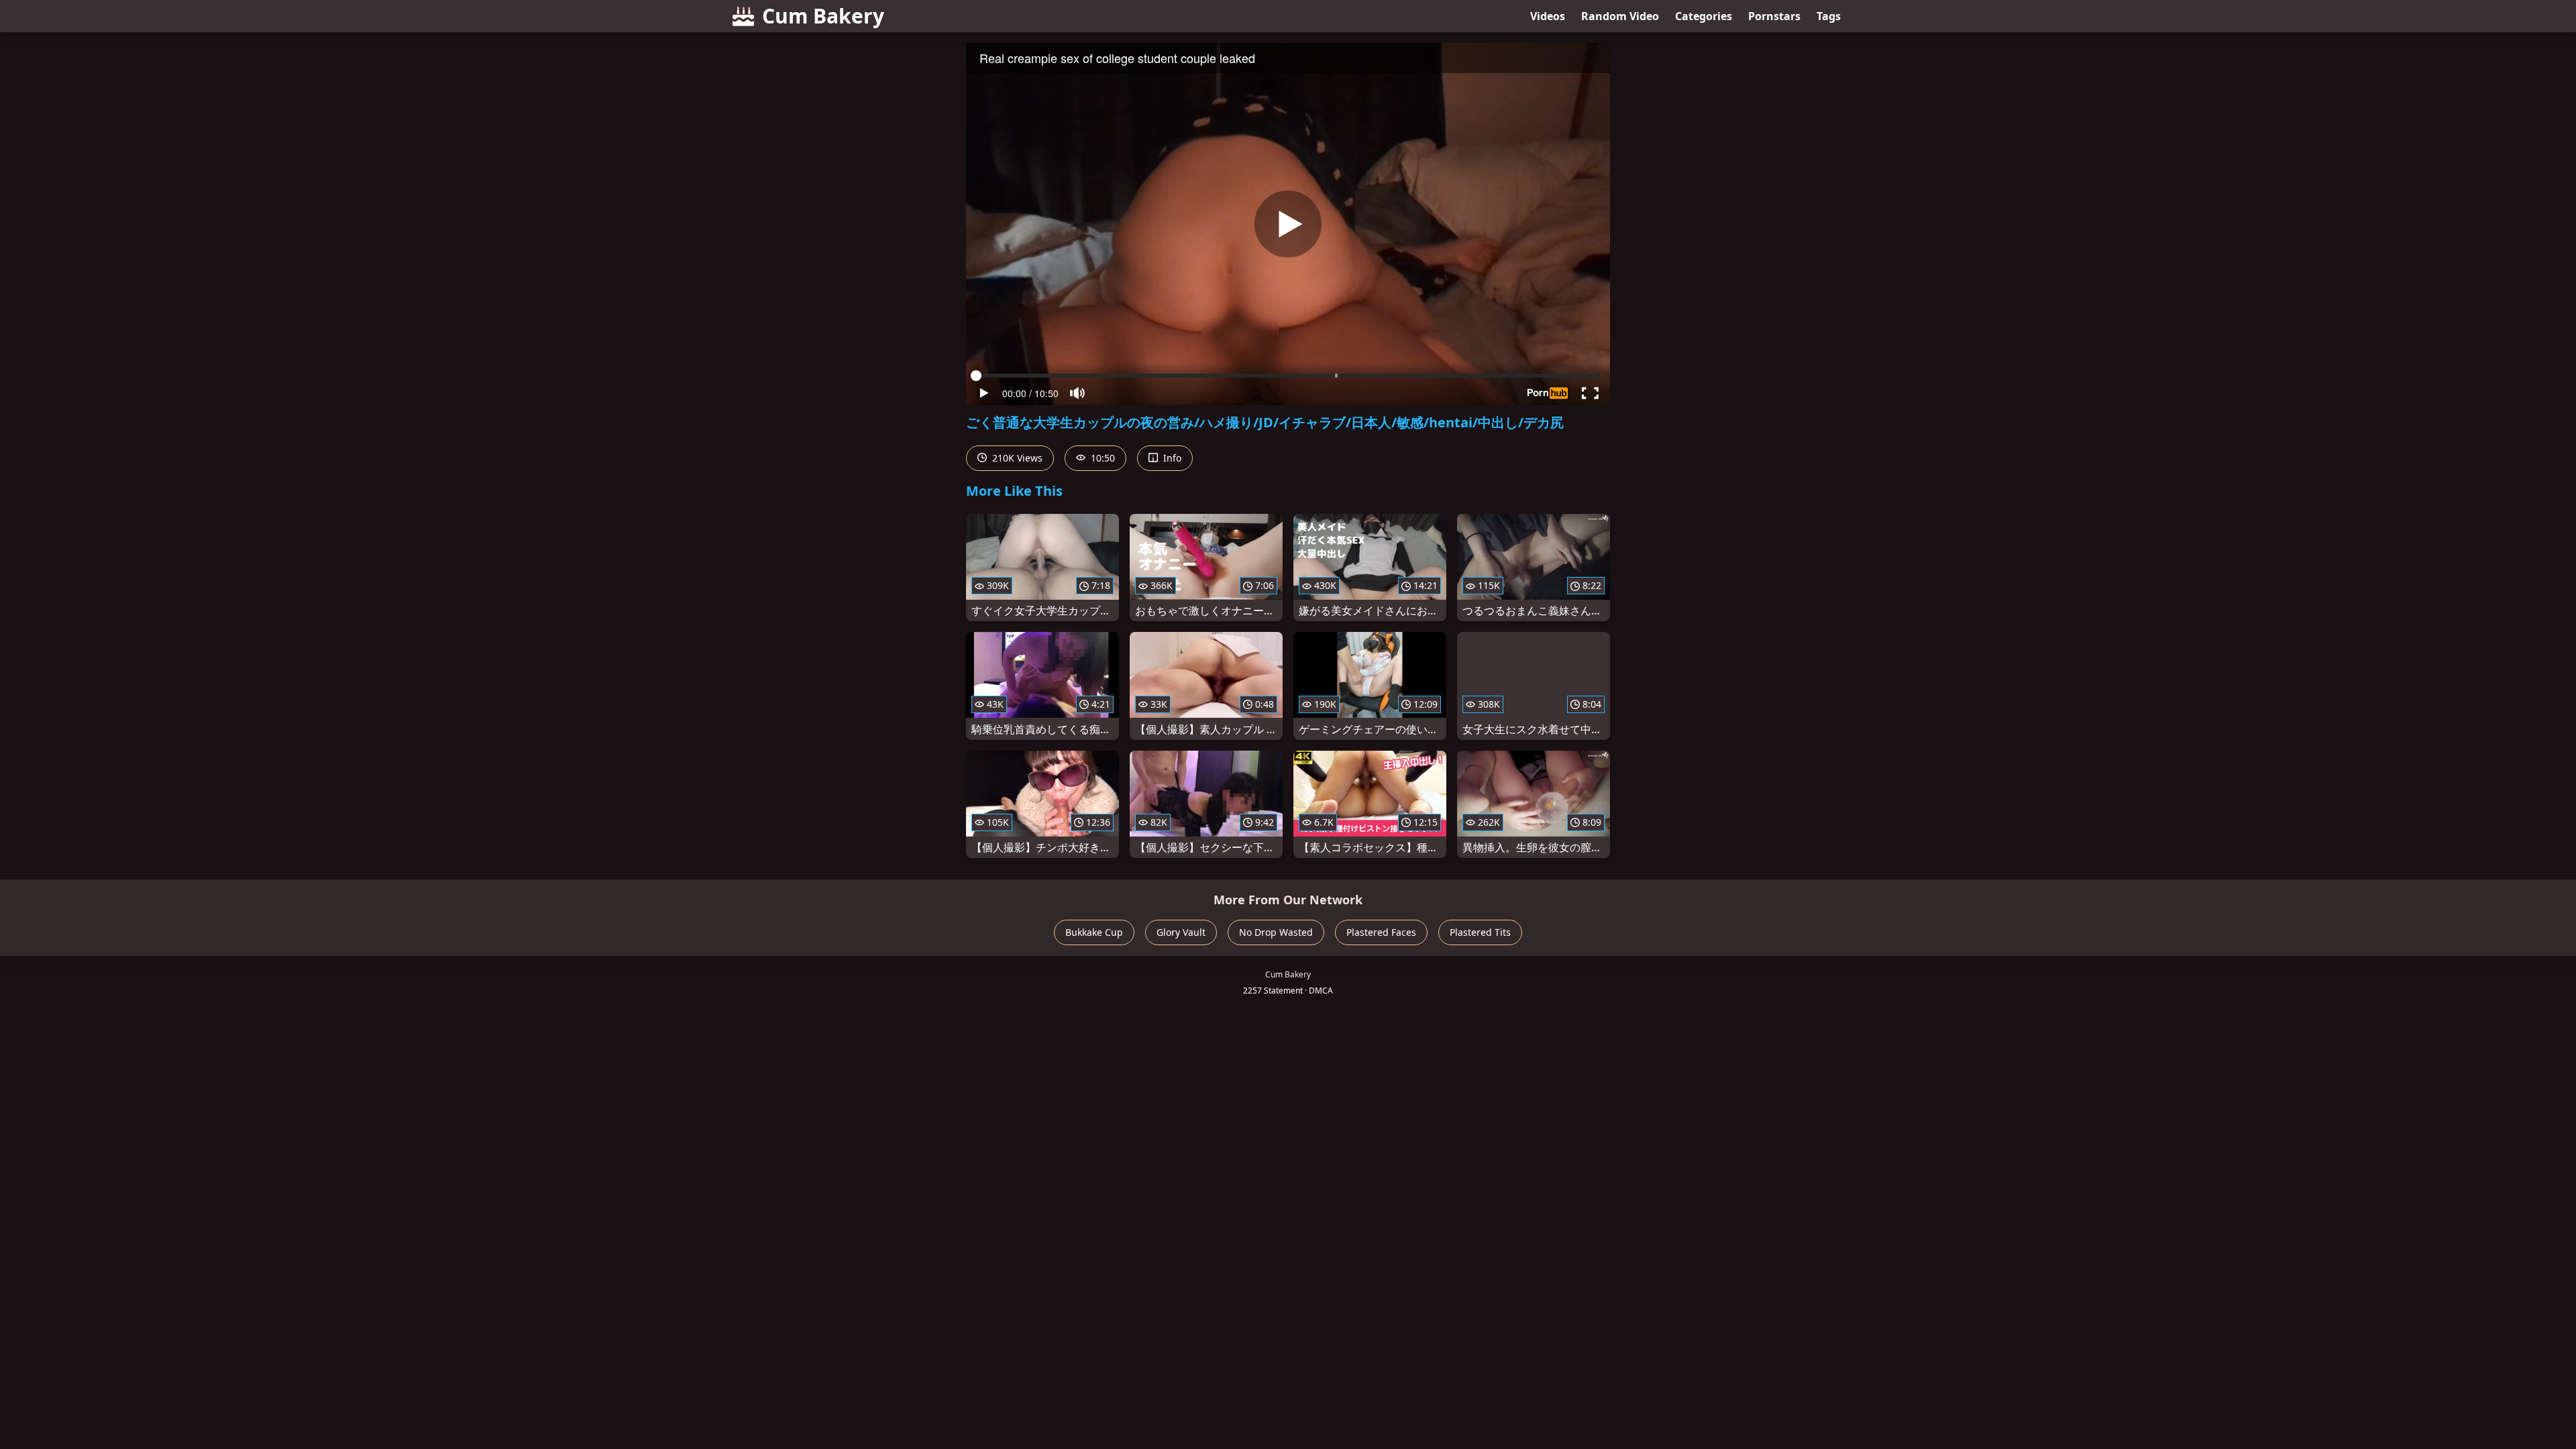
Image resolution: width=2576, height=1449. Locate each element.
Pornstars (1774, 16)
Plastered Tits (1480, 932)
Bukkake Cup (1094, 932)
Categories (1704, 16)
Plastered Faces (1381, 932)
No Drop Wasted (1276, 932)
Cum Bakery (823, 16)
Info (1171, 458)
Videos (1548, 16)
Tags (1829, 16)
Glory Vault (1181, 932)
